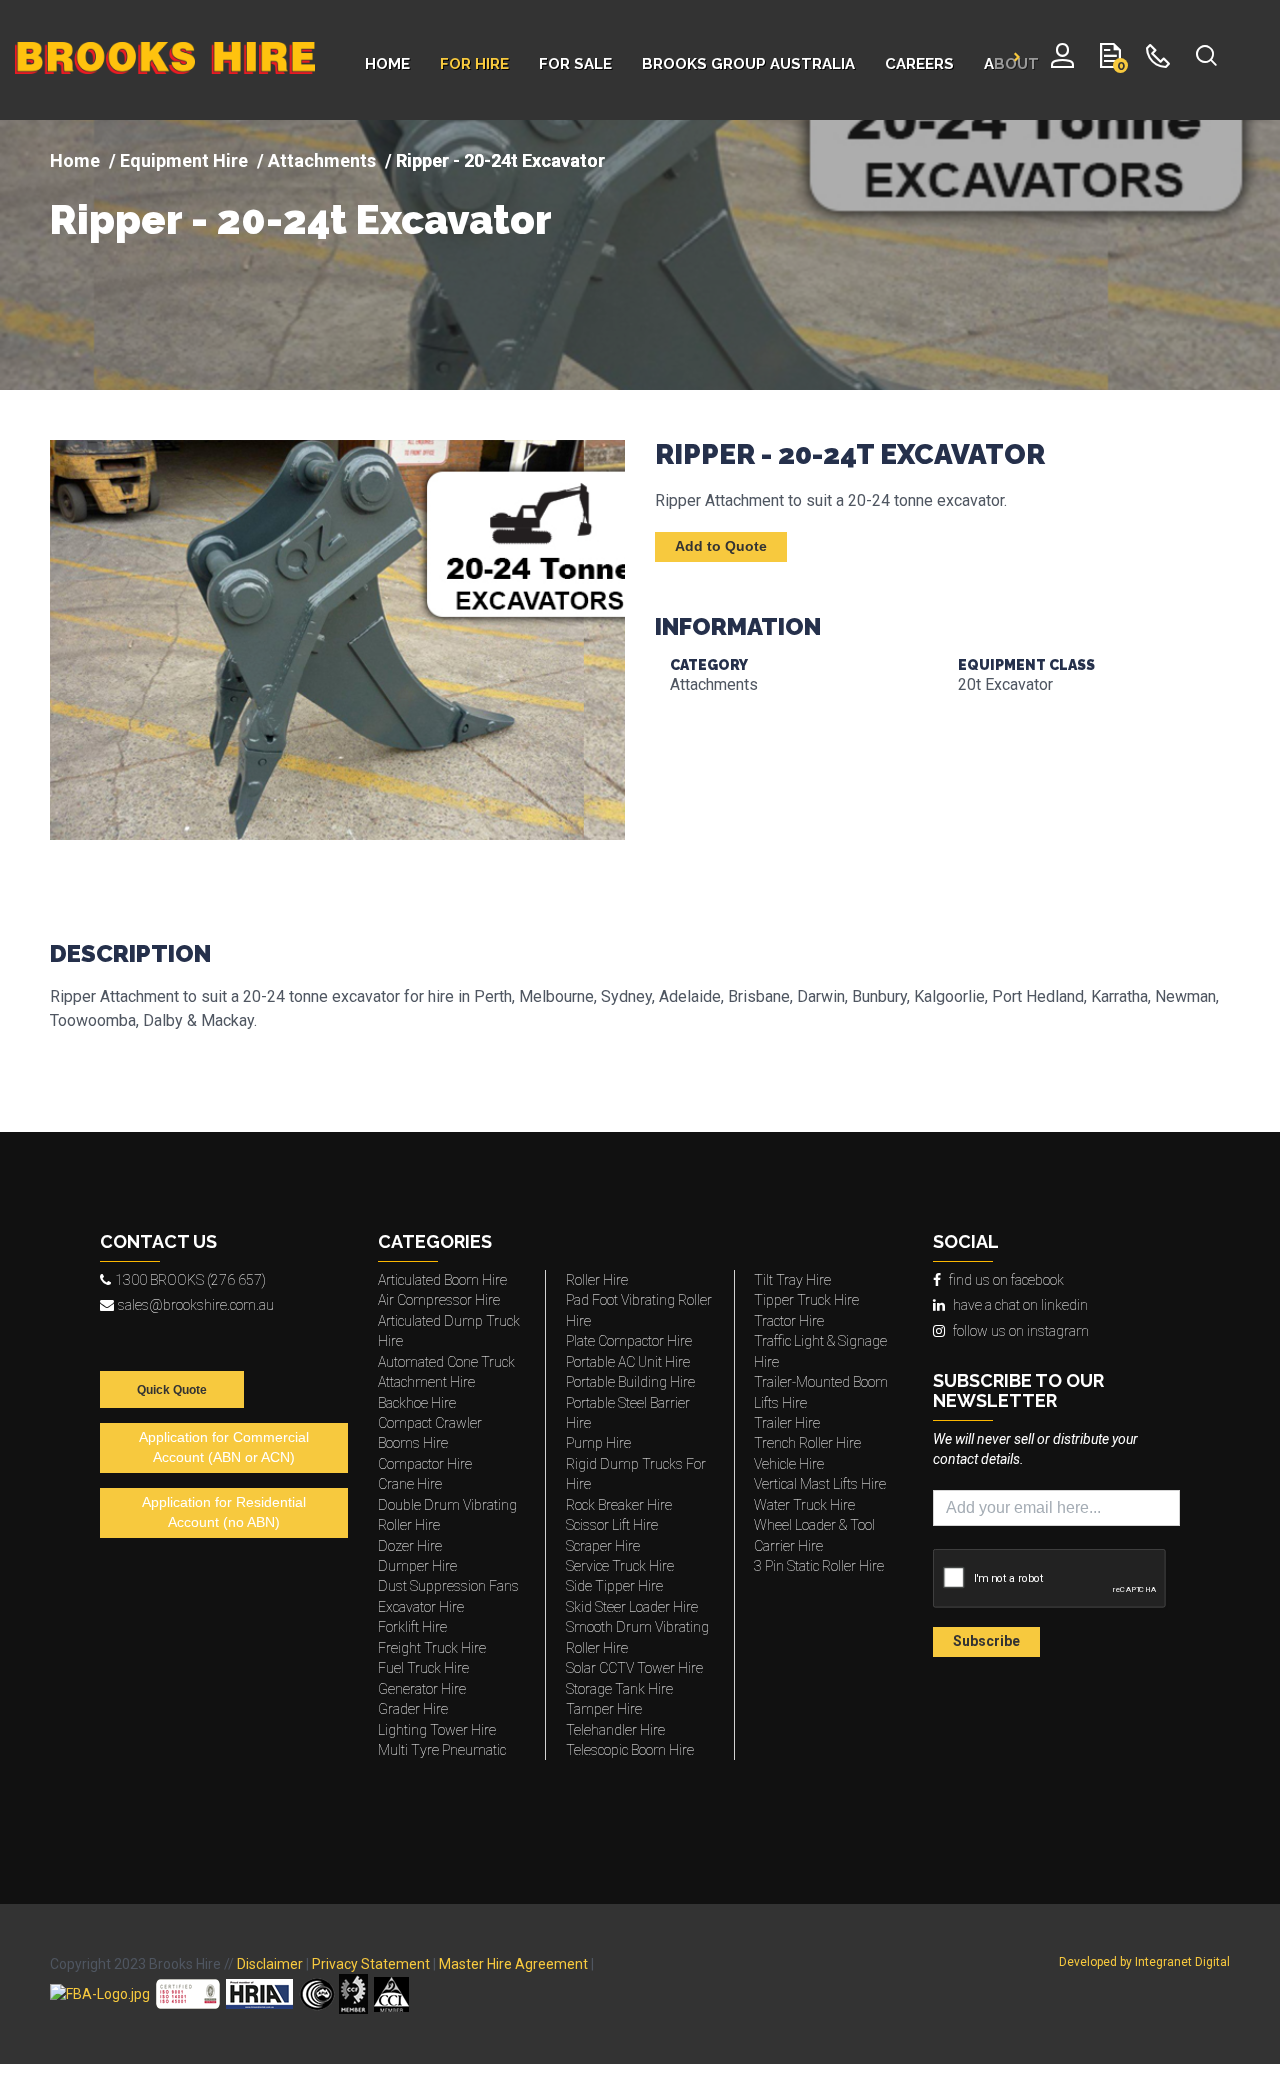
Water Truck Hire (804, 1505)
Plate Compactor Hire (629, 1341)
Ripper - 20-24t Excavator (301, 220)
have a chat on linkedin (1020, 1305)
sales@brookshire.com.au (196, 1305)
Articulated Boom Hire (442, 1280)
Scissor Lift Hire (612, 1525)
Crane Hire (410, 1484)
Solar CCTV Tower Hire (634, 1668)
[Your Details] (1062, 60)
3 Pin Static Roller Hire (819, 1566)
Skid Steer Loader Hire (632, 1607)
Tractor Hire (789, 1321)
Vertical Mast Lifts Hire (820, 1484)
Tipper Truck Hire (806, 1300)
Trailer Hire (787, 1423)
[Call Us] (1158, 60)
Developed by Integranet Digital (1144, 1962)
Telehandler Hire (615, 1730)
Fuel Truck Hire (423, 1668)
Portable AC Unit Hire (628, 1362)
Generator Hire (422, 1689)
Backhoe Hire (417, 1403)
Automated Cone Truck (446, 1362)
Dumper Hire (417, 1566)
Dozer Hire (410, 1546)
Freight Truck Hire (432, 1648)
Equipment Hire (184, 160)
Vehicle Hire (789, 1464)
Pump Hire (598, 1443)
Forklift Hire (412, 1627)
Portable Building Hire (630, 1382)
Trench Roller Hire (807, 1443)
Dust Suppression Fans (448, 1586)
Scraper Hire (603, 1546)
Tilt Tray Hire (792, 1280)
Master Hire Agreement (513, 1964)
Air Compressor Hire (439, 1300)
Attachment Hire (426, 1382)
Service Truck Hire (620, 1566)
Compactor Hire (425, 1464)
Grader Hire (413, 1709)
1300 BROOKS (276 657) (190, 1280)
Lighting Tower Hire (437, 1730)
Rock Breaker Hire (619, 1505)
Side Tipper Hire (614, 1586)
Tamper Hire (604, 1709)
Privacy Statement (371, 1964)
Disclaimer (270, 1964)
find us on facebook (1006, 1280)
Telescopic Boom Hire (630, 1750)
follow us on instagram (1021, 1331)
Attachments (322, 160)
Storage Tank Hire (619, 1689)
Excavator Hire (421, 1607)
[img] (640, 255)
